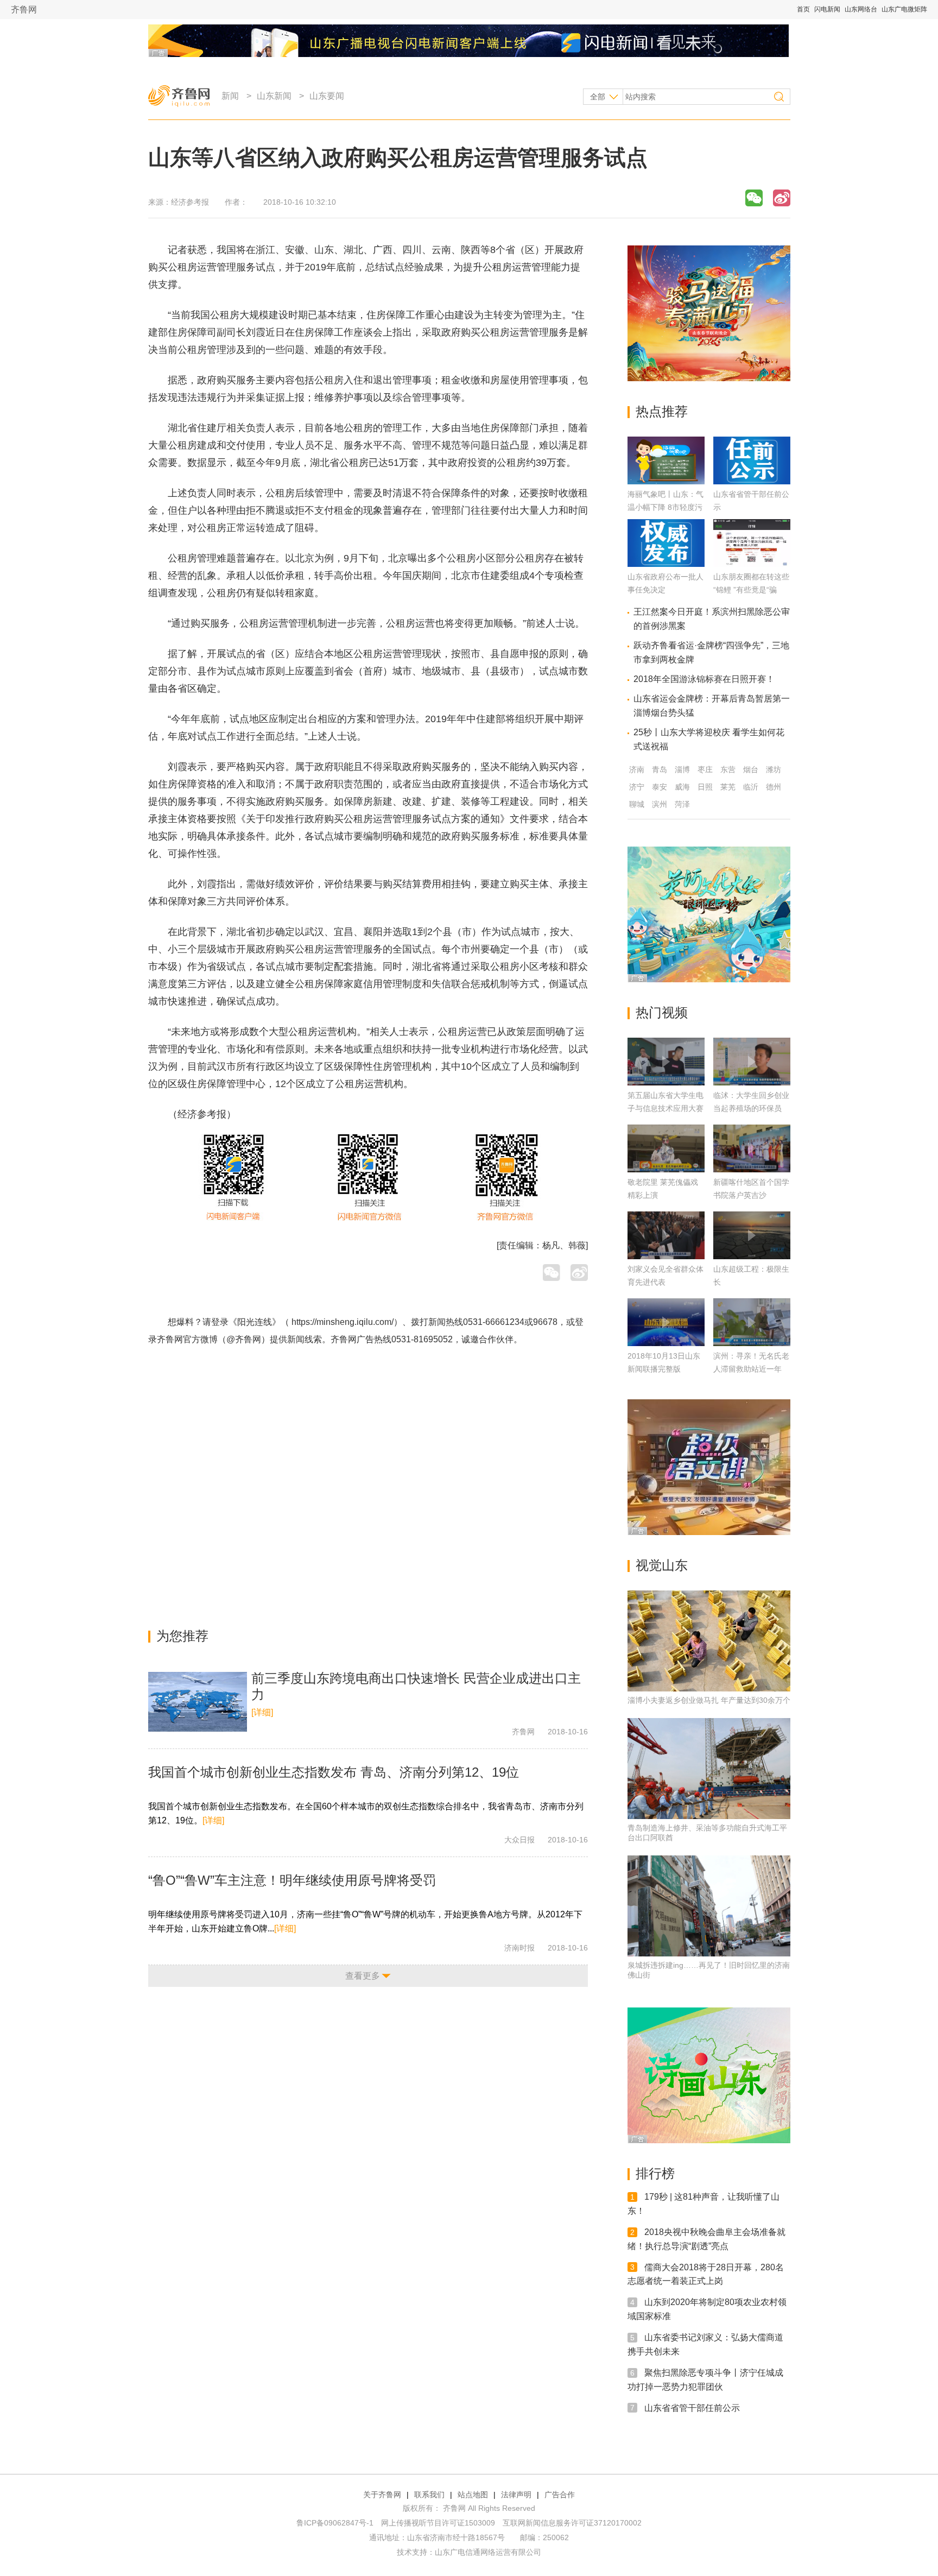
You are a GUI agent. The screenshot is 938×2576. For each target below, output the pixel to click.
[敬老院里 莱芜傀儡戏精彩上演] (666, 1148)
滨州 (660, 804)
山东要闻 (327, 96)
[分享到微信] (754, 198)
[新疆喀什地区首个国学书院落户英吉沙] (752, 1148)
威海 (682, 787)
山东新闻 (274, 96)
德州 (774, 787)
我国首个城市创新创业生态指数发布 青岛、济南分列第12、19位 (334, 1772)
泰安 (660, 787)
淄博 (682, 769)
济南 (637, 769)
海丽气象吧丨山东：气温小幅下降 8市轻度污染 (666, 507)
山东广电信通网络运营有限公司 (488, 2552)
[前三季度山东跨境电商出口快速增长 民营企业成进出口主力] (198, 1702)
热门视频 (662, 1012)
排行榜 (655, 2173)
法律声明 (516, 2495)
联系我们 (429, 2495)
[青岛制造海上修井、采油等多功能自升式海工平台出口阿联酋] (709, 1769)
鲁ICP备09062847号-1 (335, 2523)
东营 (728, 769)
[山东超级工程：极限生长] (752, 1235)
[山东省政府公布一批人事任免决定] (666, 564)
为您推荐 (182, 1636)
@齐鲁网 (244, 1339)
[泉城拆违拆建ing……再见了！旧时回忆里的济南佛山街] (709, 1906)
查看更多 (363, 1976)
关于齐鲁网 (382, 2495)
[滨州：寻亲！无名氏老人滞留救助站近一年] (752, 1322)
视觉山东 (662, 1565)
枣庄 (705, 769)
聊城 (637, 804)
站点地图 (473, 2495)
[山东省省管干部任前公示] (752, 481)
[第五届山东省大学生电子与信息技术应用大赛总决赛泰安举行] (666, 1062)
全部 (598, 97)
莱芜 (728, 787)
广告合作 (560, 2495)
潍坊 (774, 769)
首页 (803, 9)
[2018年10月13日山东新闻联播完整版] (666, 1322)
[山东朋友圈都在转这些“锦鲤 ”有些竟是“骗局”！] (752, 564)
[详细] (262, 1712)
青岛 (660, 769)
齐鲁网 (24, 10)
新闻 (230, 96)
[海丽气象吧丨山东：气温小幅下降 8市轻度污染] (666, 481)
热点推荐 (662, 411)
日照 (705, 787)
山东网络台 (861, 9)
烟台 (751, 769)
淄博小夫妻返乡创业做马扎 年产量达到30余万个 (709, 1700)
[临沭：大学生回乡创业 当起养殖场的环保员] (752, 1062)
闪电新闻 (827, 9)
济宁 (637, 787)
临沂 (751, 787)
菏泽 (682, 804)
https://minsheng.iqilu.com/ (343, 1322)
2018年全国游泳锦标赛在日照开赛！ (704, 679)
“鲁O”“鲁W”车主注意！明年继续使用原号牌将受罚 (292, 1880)
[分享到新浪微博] (782, 198)
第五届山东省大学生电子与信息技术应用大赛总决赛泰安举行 (666, 1108)
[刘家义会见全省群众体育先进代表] (666, 1235)
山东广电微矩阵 (904, 9)
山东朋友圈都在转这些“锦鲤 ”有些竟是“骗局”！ (751, 590)
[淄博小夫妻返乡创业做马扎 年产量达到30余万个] (709, 1641)
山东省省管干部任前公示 (692, 2407)
